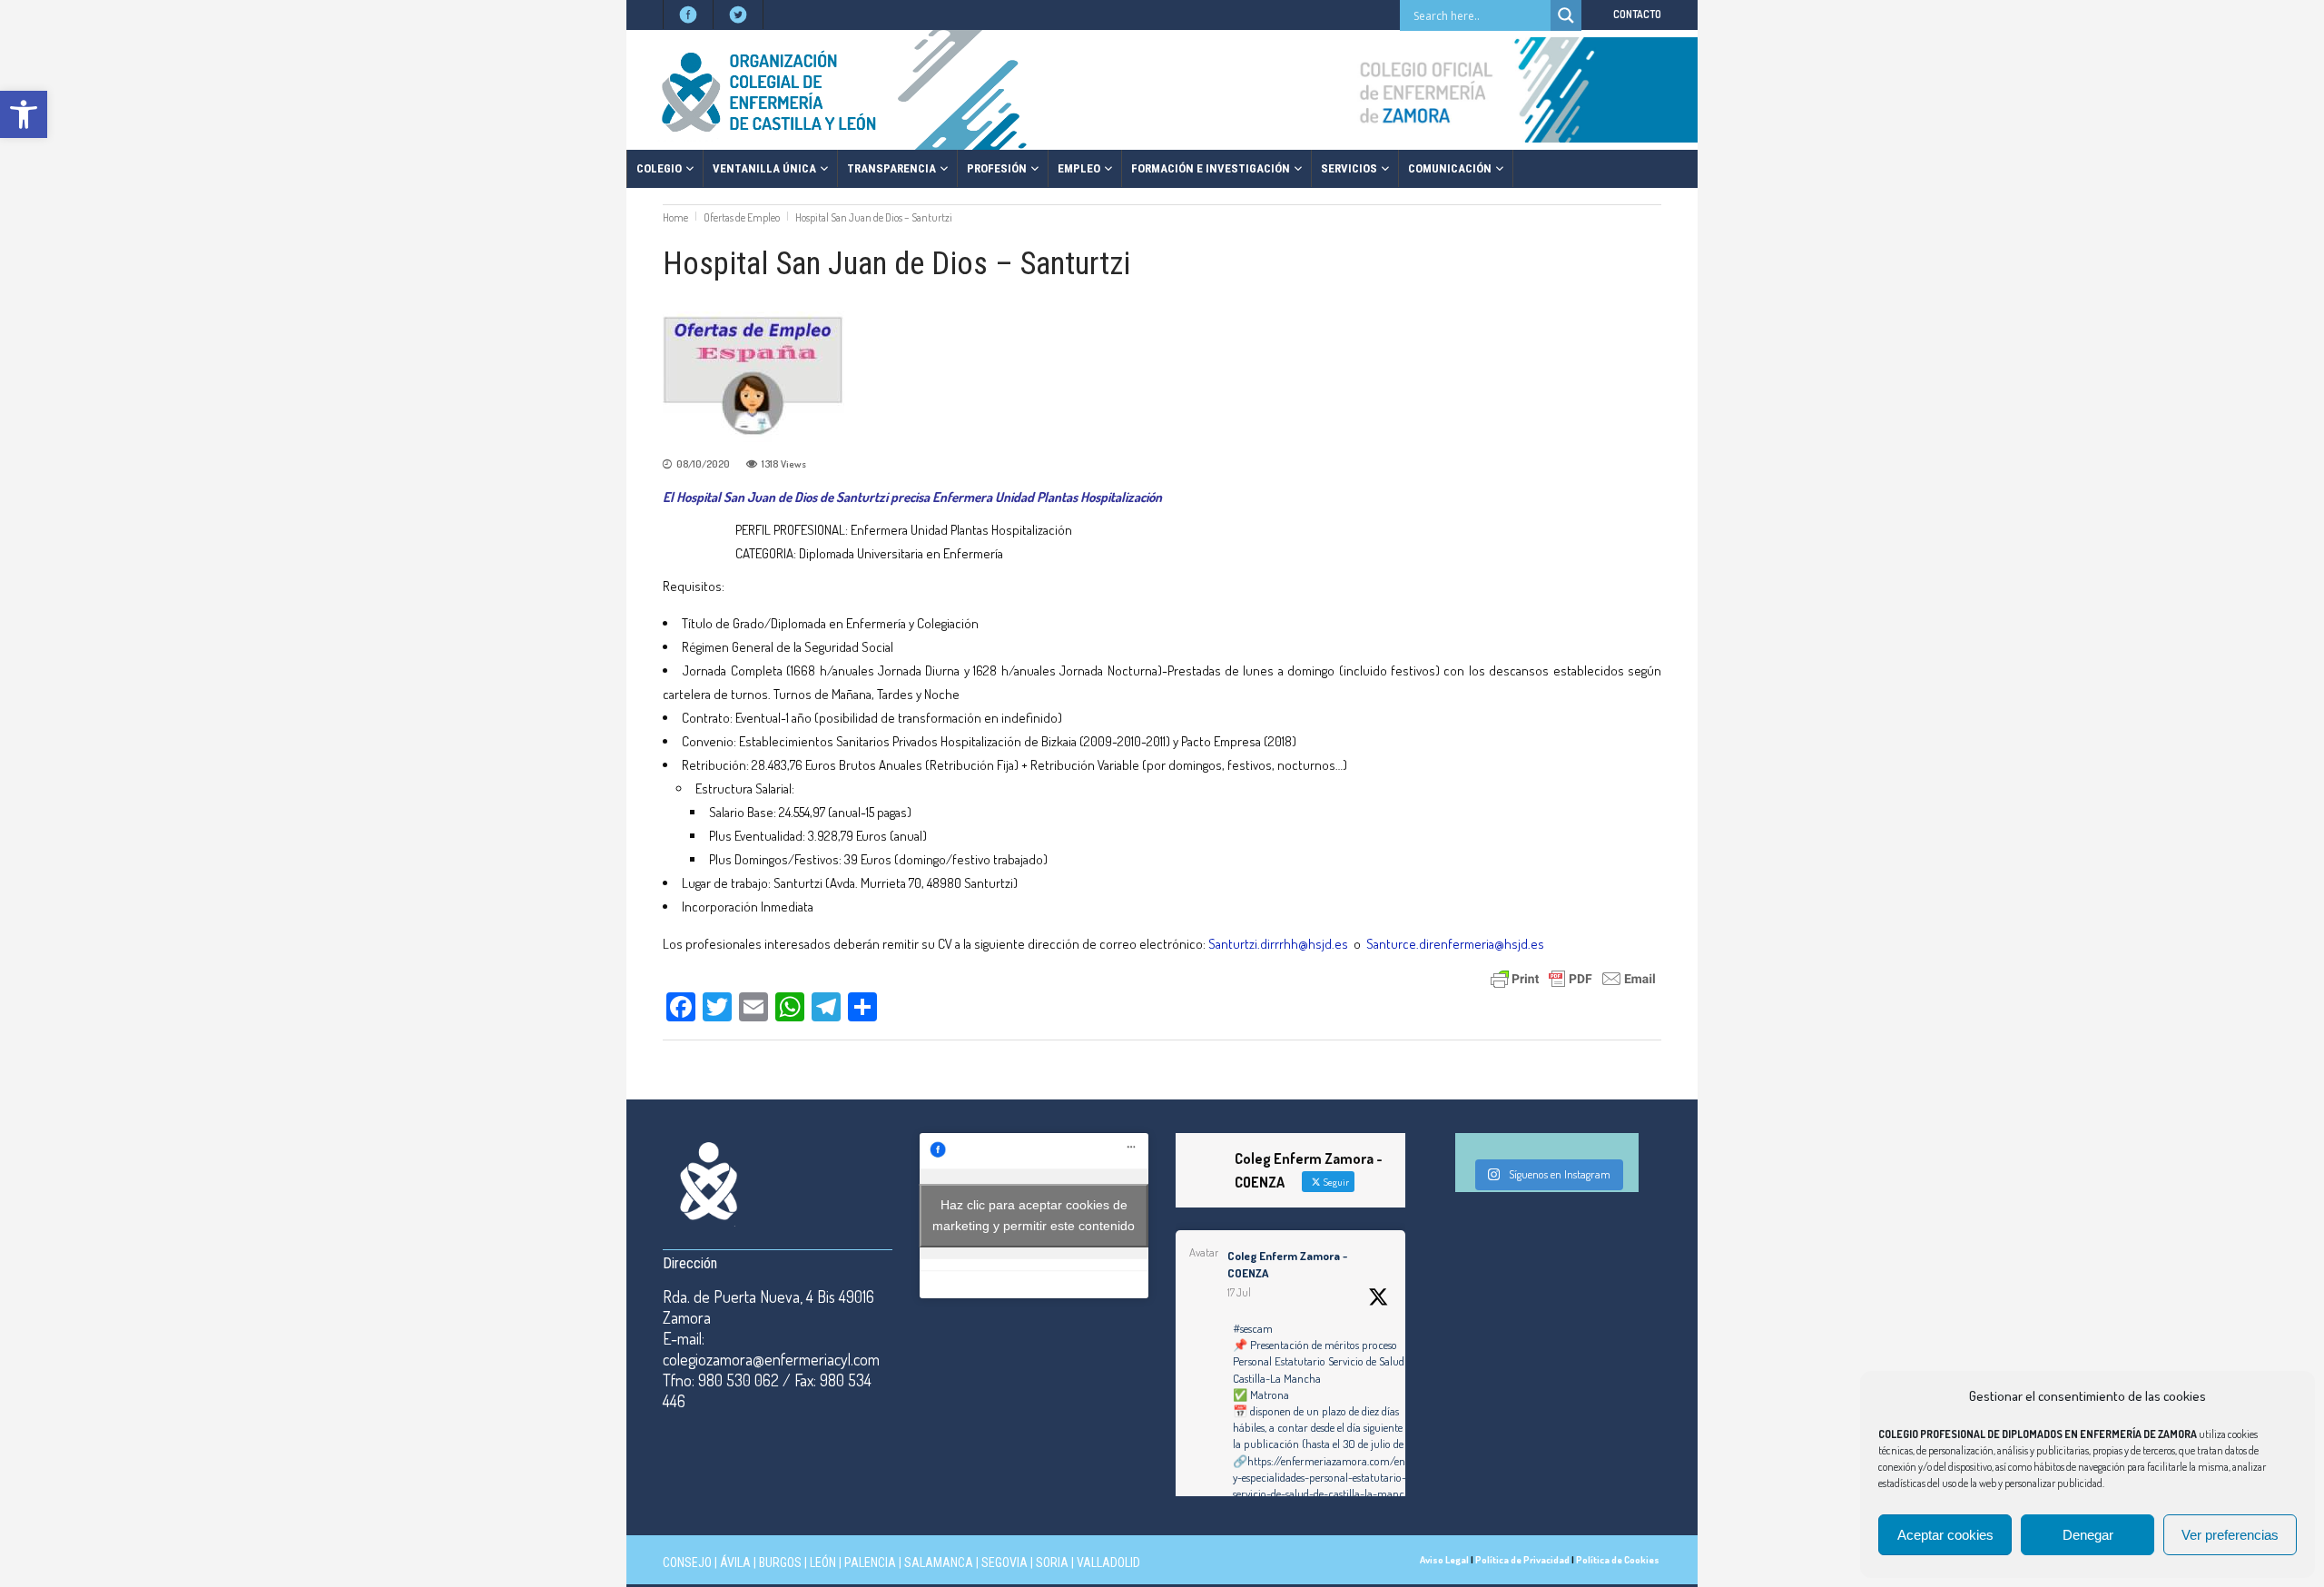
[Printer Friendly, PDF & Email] (1573, 977)
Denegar (2088, 1535)
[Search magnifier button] (1566, 15)
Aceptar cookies (1945, 1535)
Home (675, 217)
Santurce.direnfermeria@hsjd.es (1455, 944)
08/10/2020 (703, 464)
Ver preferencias (2230, 1535)
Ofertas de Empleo (742, 217)
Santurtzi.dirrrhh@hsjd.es (1278, 944)
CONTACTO (1637, 14)
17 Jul (1239, 1292)
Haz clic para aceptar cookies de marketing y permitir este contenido (1034, 1215)
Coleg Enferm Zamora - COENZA (1287, 1265)
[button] (24, 114)
